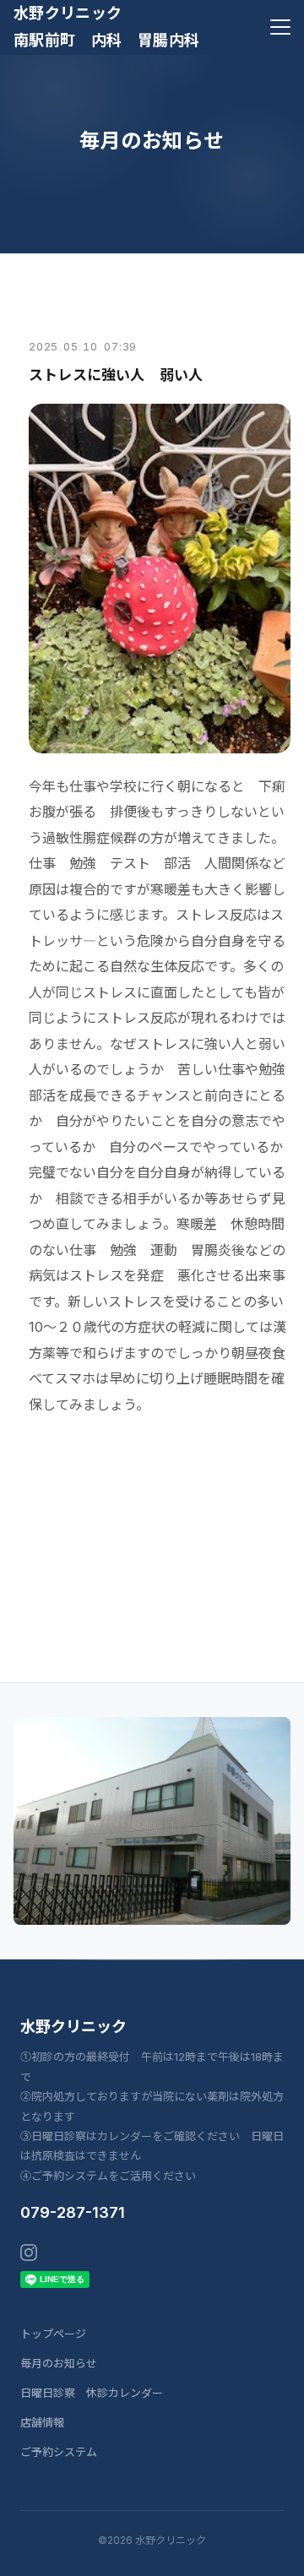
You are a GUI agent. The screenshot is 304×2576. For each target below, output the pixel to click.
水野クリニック (73, 2027)
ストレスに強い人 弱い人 (116, 375)
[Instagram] (29, 2253)
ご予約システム (59, 2452)
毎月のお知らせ (59, 2363)
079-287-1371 (73, 2212)
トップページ (53, 2334)
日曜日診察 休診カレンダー (92, 2393)
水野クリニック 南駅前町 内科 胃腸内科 (106, 27)
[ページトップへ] (269, 2554)
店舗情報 (42, 2422)
